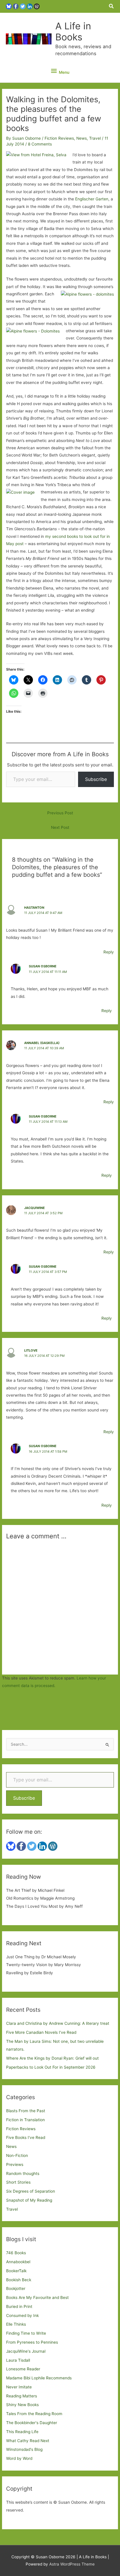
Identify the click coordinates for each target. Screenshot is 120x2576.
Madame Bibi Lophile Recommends (39, 2378)
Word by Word (19, 2458)
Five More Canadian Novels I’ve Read (41, 2032)
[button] (112, 6)
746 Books (16, 2253)
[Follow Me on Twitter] (23, 6)
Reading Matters (22, 2396)
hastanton (34, 908)
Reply (109, 952)
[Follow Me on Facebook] (16, 6)
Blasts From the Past (26, 2111)
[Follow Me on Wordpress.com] (37, 6)
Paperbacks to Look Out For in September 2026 (51, 2067)
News (82, 138)
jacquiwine (35, 1208)
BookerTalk (16, 2271)
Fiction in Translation (25, 2120)
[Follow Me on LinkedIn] (30, 6)
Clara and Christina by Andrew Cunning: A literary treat (58, 2023)
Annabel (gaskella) (42, 1043)
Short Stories (18, 2182)
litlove (31, 1350)
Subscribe (96, 779)
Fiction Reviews (59, 138)
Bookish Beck (19, 2280)
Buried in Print (19, 2306)
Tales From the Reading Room (34, 2414)
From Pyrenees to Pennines (32, 2342)
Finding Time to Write (26, 2333)
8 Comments (40, 144)
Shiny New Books (22, 2405)
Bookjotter (16, 2288)
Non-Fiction (17, 2155)
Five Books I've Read (26, 2137)
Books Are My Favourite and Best (37, 2297)
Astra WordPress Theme (72, 2564)
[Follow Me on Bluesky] (9, 6)
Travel (95, 138)
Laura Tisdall (18, 2360)
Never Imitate (19, 2387)
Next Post (60, 827)
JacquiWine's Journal (26, 2351)
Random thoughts (23, 2173)
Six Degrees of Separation (31, 2191)
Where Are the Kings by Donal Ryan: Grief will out (52, 2058)
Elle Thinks (16, 2324)
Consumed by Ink (22, 2315)
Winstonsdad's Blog (24, 2449)
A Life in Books (73, 32)
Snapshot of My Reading (29, 2200)
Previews (15, 2164)
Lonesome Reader (23, 2369)
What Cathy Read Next (28, 2441)
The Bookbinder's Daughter (32, 2423)
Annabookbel (18, 2262)
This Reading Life (22, 2432)
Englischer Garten (92, 199)
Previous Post (60, 813)
